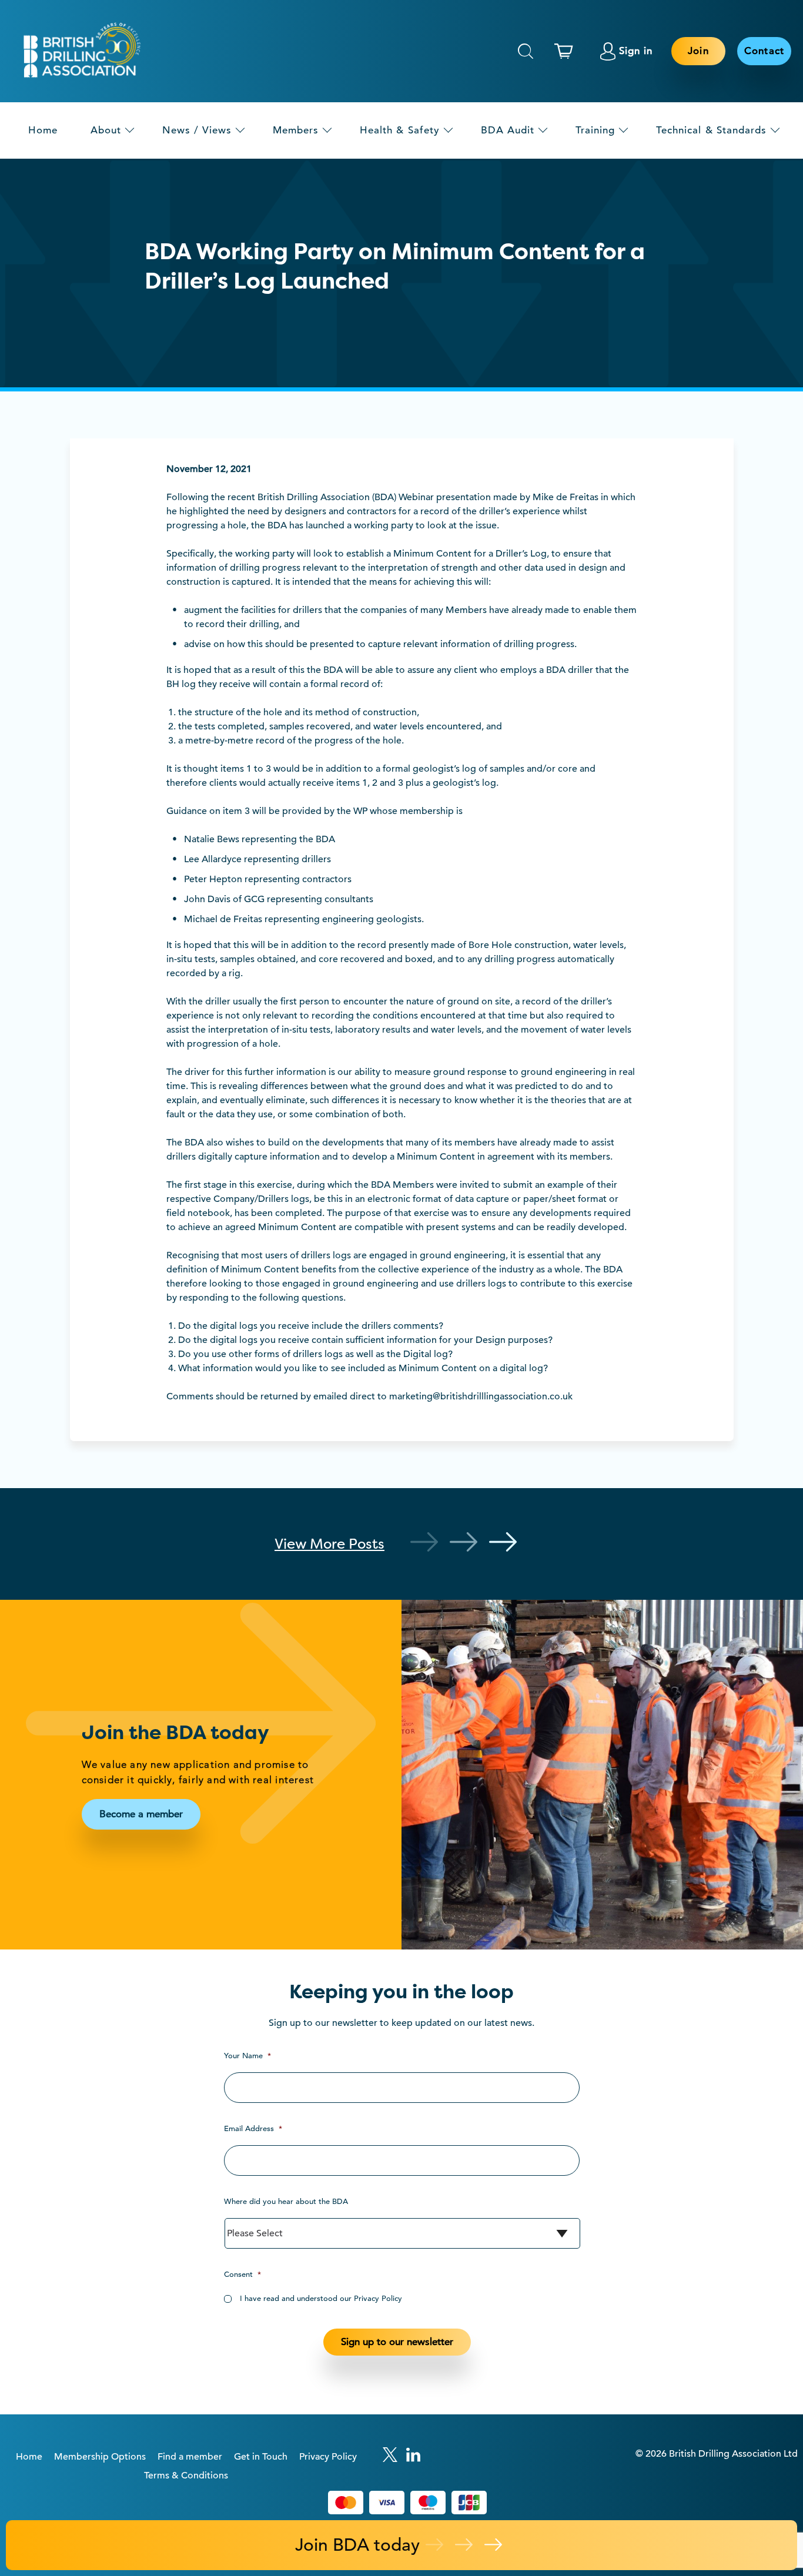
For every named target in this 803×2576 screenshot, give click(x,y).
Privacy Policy (328, 2457)
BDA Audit (508, 130)
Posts (329, 1544)
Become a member (141, 1814)
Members (296, 130)
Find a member (190, 2457)
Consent (242, 2274)
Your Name (247, 2056)
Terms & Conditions (186, 2475)
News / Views (197, 130)
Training (595, 130)
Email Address (253, 2128)
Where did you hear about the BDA (286, 2201)
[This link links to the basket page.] (567, 51)
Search (526, 51)
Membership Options (100, 2457)
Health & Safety (400, 130)
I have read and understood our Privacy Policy (321, 2298)
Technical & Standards (711, 130)
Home (43, 130)
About (106, 130)
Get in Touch (261, 2457)
